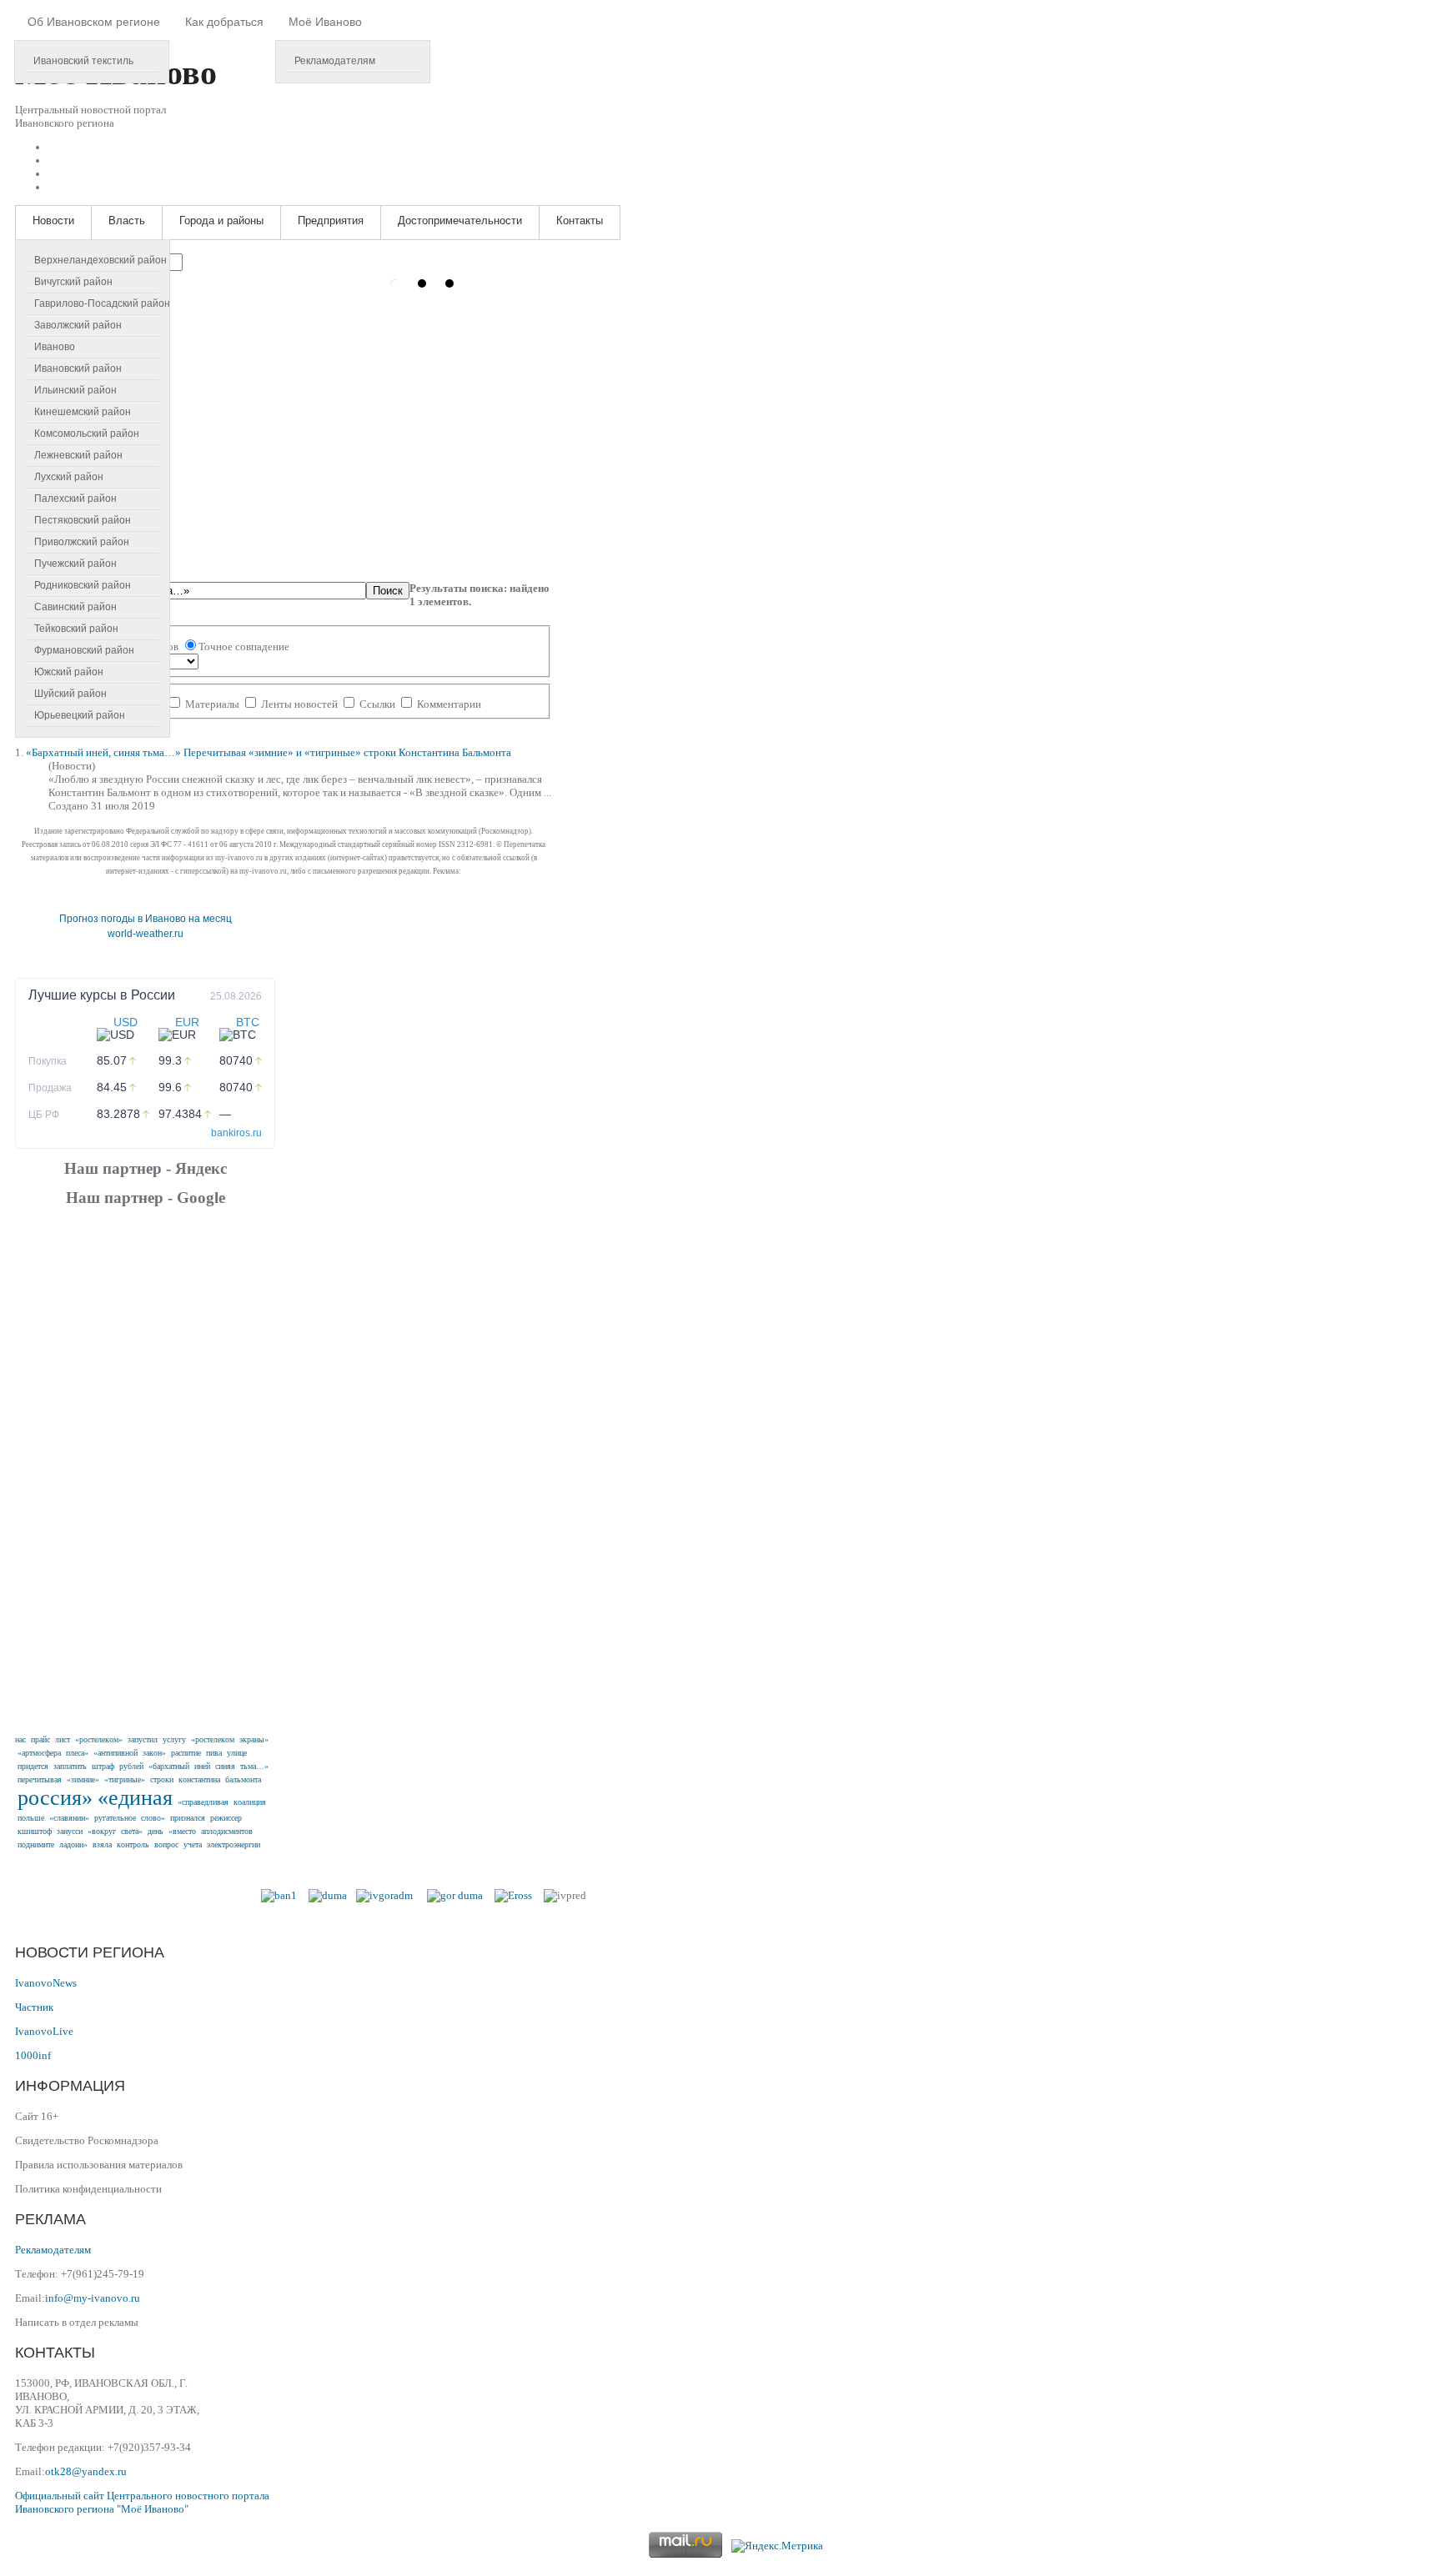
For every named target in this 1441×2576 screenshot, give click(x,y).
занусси (70, 1831)
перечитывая (40, 1779)
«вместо (182, 1831)
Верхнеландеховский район (100, 260)
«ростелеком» (99, 1739)
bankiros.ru (236, 1133)
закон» (154, 1753)
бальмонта (243, 1779)
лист (63, 1739)
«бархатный (169, 1766)
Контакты (580, 221)
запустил (143, 1739)
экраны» (254, 1739)
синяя (225, 1766)
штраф (103, 1766)
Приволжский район (82, 542)
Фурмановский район (84, 650)
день (156, 1831)
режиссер (226, 1818)
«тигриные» (125, 1779)
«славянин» (69, 1818)
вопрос (166, 1844)
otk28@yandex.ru (86, 2471)
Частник (34, 2007)
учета (193, 1844)
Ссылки (377, 704)
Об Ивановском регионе (94, 22)
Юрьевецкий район (80, 715)
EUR (187, 1022)
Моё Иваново (325, 22)
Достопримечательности (460, 221)
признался (188, 1818)
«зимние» (83, 1779)
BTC (248, 1022)
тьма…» (254, 1766)
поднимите (36, 1844)
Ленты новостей (299, 704)
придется (33, 1766)
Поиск (388, 591)
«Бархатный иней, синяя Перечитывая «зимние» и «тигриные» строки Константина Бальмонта (269, 752)
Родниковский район (83, 585)
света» (132, 1831)
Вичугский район (73, 282)
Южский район (69, 672)
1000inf (33, 2055)
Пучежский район (75, 564)
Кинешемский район (83, 412)
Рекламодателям (335, 61)
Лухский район (69, 477)
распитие (186, 1753)
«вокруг (102, 1831)
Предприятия (331, 221)
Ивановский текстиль (83, 61)
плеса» (77, 1753)
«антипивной (115, 1753)
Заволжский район (78, 325)
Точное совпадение (244, 647)
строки (162, 1779)
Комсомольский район (87, 434)
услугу (174, 1739)
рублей (131, 1766)
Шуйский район (70, 694)
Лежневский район (78, 455)
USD (126, 1022)
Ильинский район (75, 390)
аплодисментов (227, 1831)
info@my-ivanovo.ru (93, 2298)
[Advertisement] (145, 1468)
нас (20, 1739)
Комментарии (448, 704)
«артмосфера (39, 1753)
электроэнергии (233, 1844)
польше (31, 1818)
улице (237, 1753)
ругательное (115, 1818)
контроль (133, 1844)
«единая (135, 1798)
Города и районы (221, 221)
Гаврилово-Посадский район (102, 303)
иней (202, 1766)
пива (214, 1753)
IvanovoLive (44, 2031)
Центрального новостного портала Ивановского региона (142, 2502)
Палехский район (75, 499)
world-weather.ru (146, 934)
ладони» (73, 1844)
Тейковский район (76, 629)
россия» (55, 1798)
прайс (40, 1739)
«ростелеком (213, 1739)
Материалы (212, 704)
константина (199, 1779)
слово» (153, 1818)
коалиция (250, 1802)
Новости (53, 221)
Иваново (55, 347)
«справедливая (203, 1802)
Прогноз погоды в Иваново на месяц (146, 919)
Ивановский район (78, 368)
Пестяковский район (83, 520)
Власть (127, 221)
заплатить (70, 1766)
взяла (102, 1844)
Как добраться (224, 22)
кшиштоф (35, 1831)
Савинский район (75, 607)
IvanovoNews (46, 1983)
